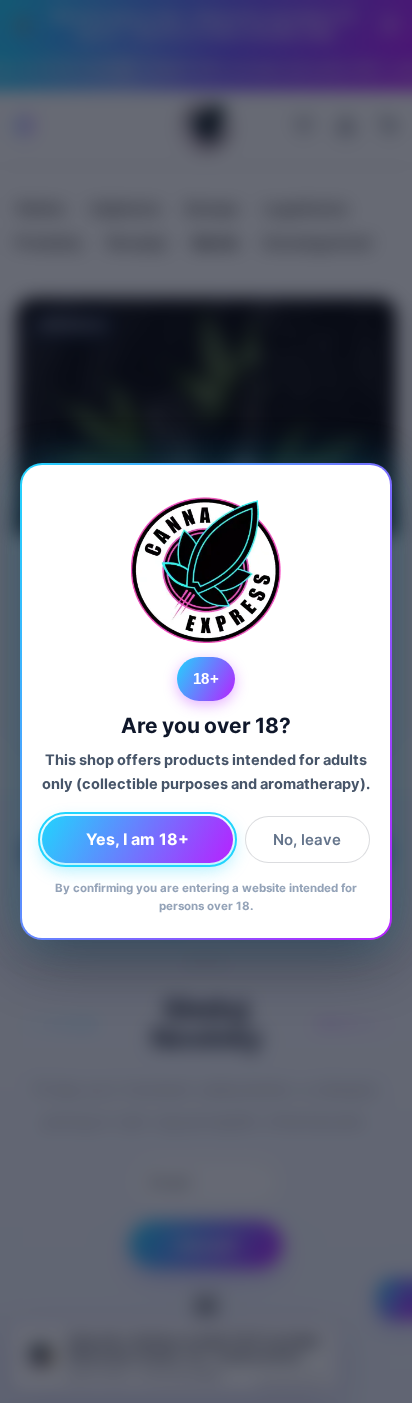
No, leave (307, 839)
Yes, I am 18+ (137, 839)
